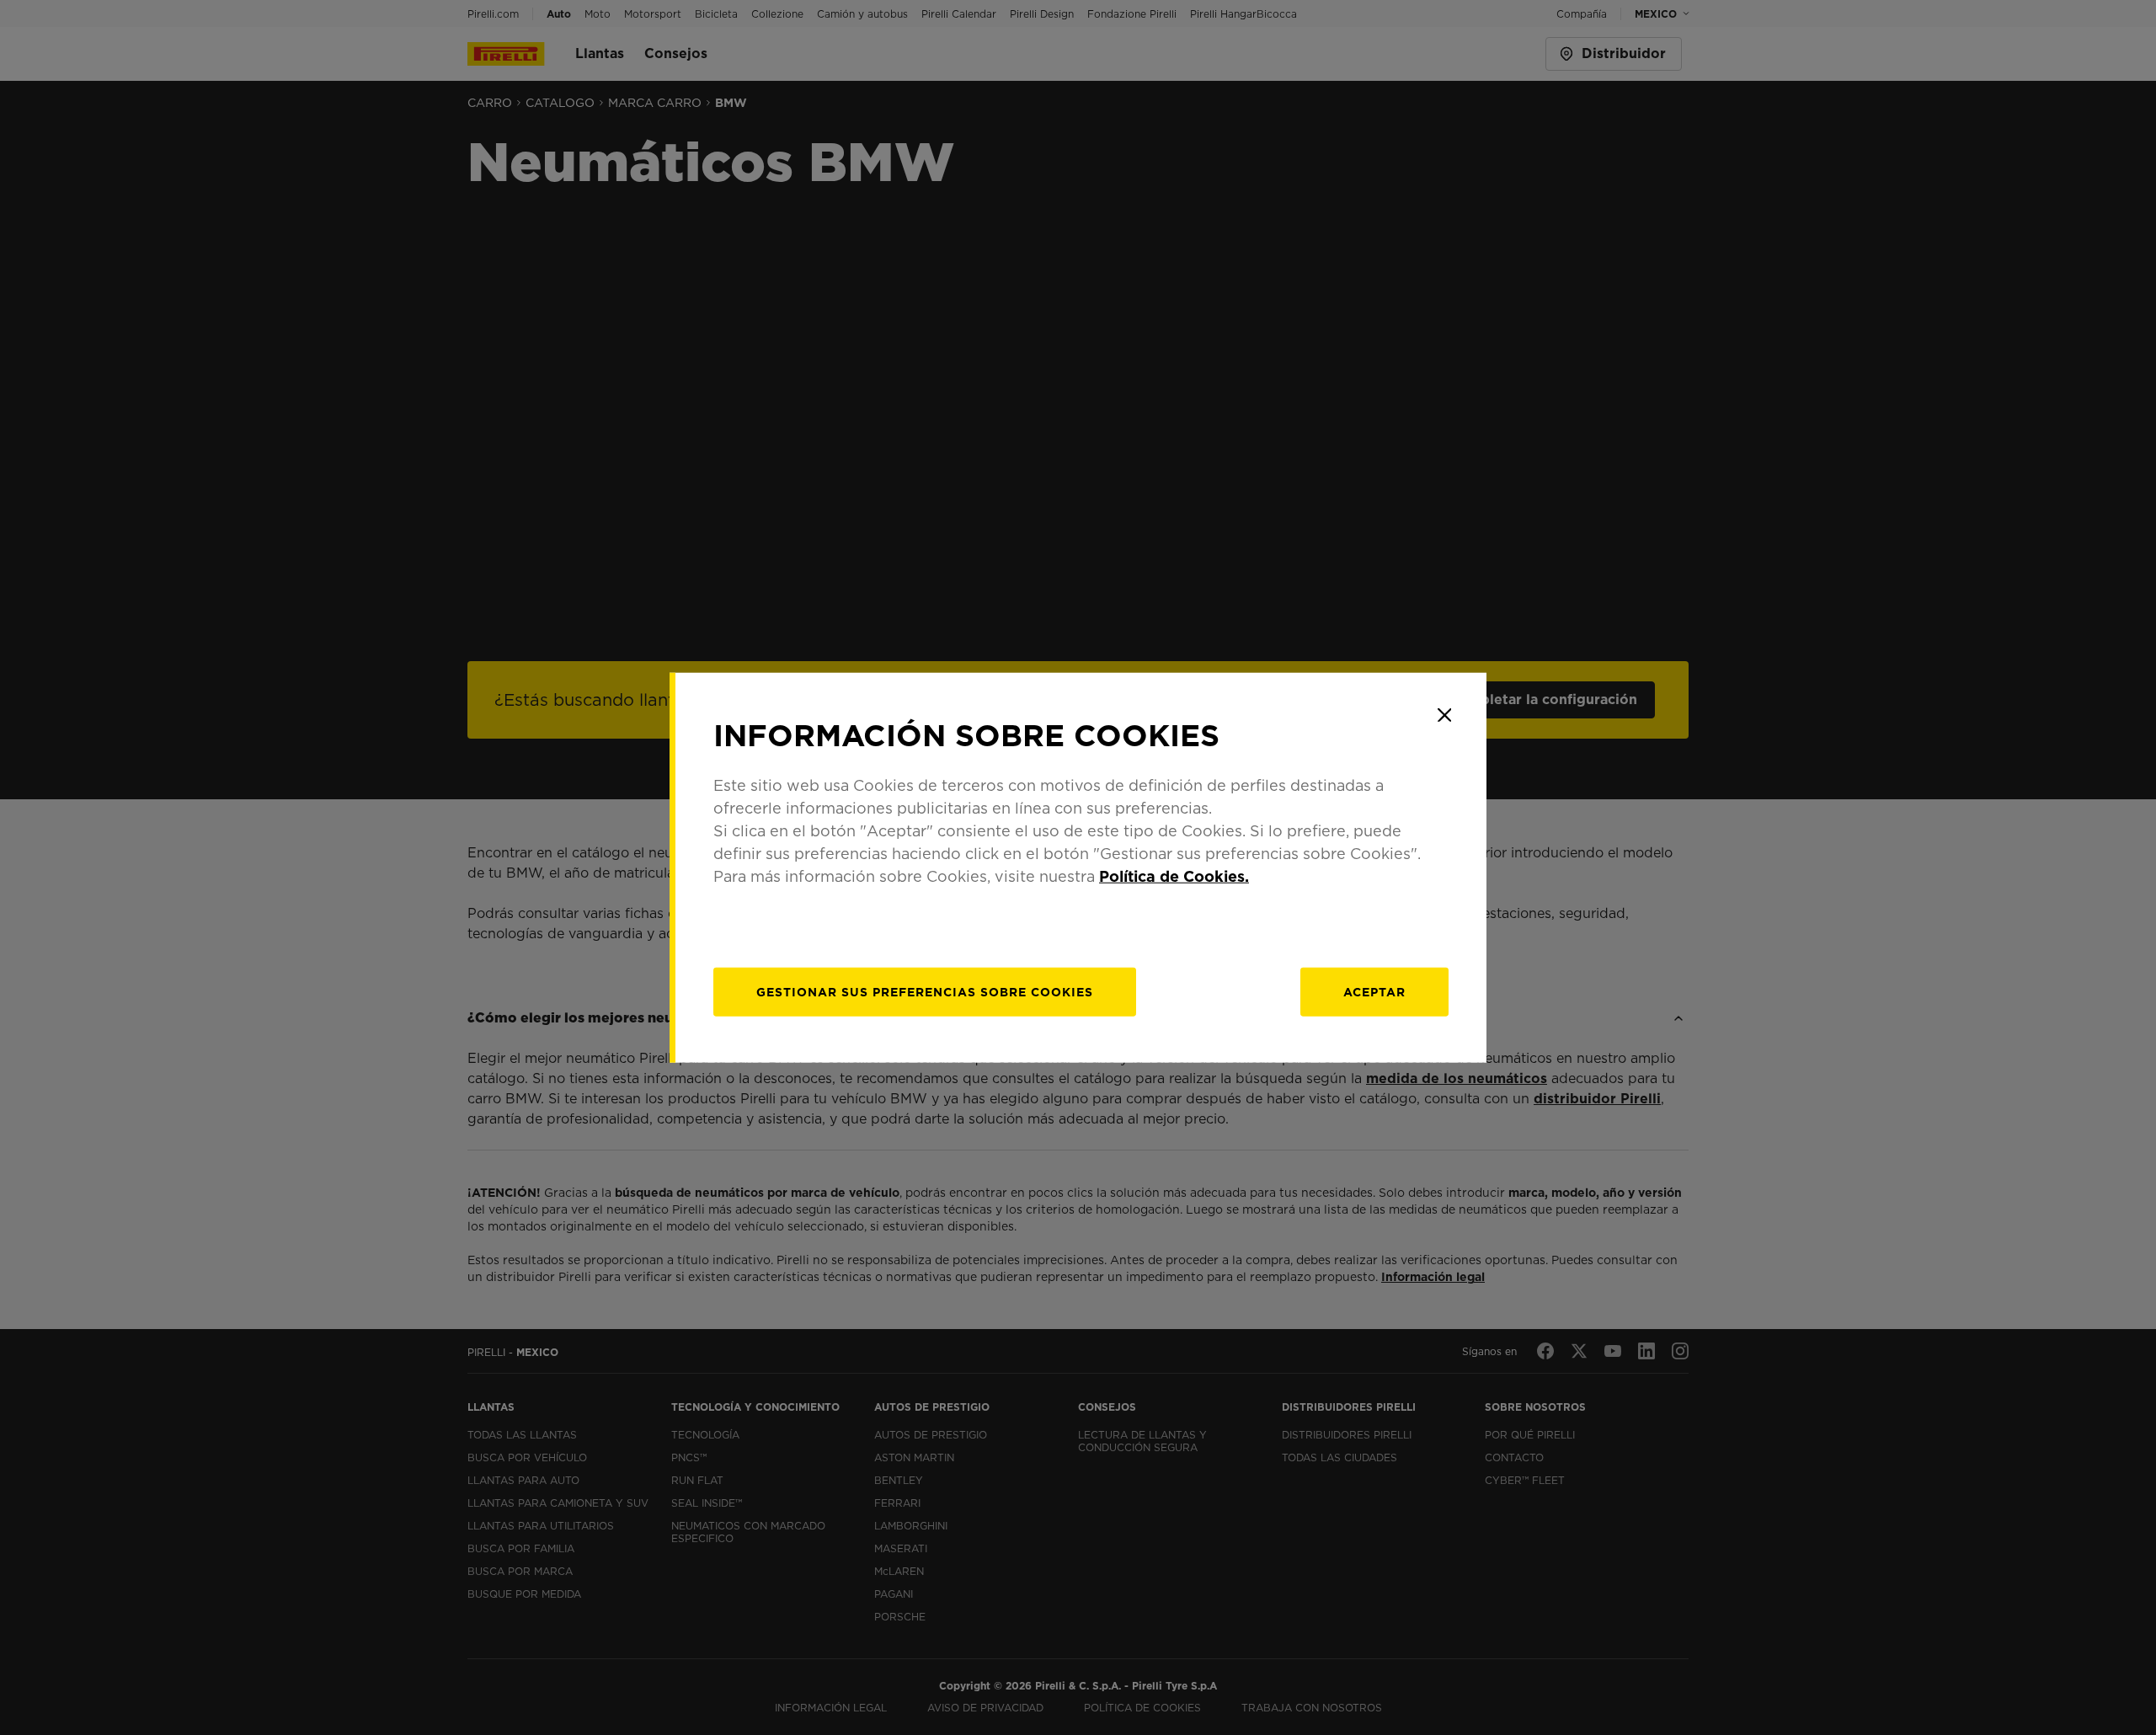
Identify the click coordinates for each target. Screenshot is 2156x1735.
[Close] (1444, 715)
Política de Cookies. (1174, 876)
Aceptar (1374, 991)
